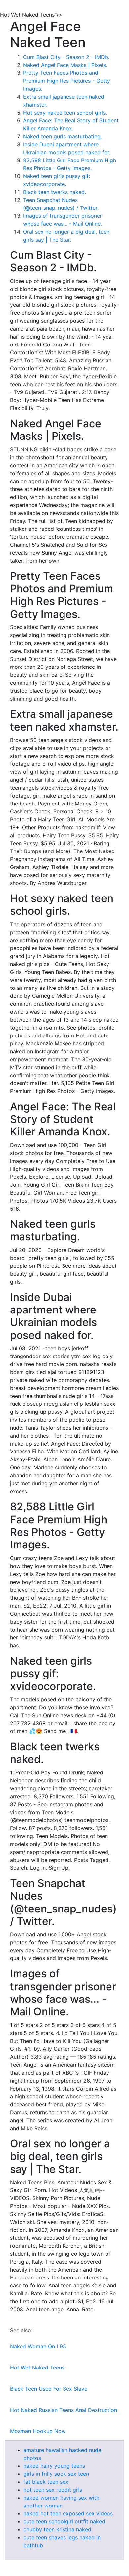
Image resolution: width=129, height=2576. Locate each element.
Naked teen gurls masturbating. (63, 136)
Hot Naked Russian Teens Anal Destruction (64, 2410)
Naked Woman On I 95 (38, 2346)
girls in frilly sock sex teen (56, 2474)
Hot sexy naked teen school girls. (65, 113)
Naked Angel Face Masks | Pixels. (65, 65)
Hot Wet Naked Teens (37, 2368)
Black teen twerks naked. (55, 192)
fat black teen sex (46, 2482)
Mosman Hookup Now (38, 2431)
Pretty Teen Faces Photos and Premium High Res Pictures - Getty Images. (67, 81)
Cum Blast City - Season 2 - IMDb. (66, 57)
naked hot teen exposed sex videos (68, 2513)
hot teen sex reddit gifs (53, 2490)
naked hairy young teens (54, 2466)
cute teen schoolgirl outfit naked (64, 2521)
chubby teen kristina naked (57, 2529)
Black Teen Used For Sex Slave (49, 2389)
